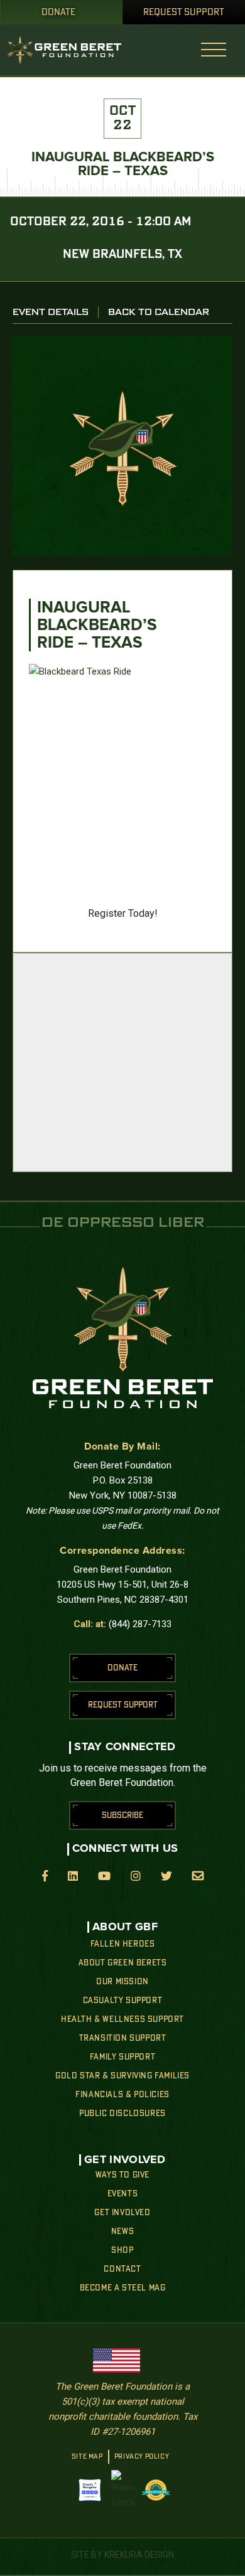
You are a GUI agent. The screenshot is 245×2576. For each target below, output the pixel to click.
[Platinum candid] (123, 2490)
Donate (58, 13)
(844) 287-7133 (140, 1624)
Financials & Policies (122, 2095)
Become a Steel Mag (123, 2288)
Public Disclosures (122, 2114)
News (122, 2231)
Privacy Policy (142, 2457)
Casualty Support (123, 2001)
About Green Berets (123, 1963)
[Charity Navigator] (90, 2490)
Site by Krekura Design (122, 2555)
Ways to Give (122, 2175)
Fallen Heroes (123, 1944)
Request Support (184, 13)
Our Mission (122, 1982)
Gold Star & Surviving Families (122, 2076)
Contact (122, 2269)
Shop (122, 2250)
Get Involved (122, 2213)
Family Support (122, 2057)
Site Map (87, 2457)
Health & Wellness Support (122, 2019)
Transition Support (123, 2038)
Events (123, 2194)
